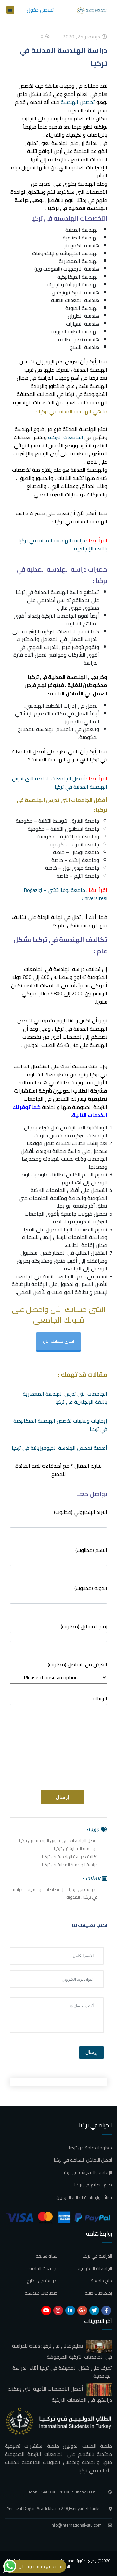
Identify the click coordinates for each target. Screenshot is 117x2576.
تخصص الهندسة (78, 102)
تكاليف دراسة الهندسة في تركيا (70, 1857)
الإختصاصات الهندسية (47, 1889)
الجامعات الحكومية (95, 2268)
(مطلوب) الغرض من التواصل (78, 1665)
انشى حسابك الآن (58, 1341)
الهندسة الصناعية (81, 238)
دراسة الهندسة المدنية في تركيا (70, 1865)
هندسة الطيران (83, 316)
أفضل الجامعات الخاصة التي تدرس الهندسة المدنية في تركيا (60, 782)
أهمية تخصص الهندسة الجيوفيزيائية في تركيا (59, 1448)
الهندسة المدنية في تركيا (76, 1848)
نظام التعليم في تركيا (93, 2185)
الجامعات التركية (66, 437)
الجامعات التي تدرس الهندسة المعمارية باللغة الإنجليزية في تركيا (65, 1398)
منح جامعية (101, 2281)
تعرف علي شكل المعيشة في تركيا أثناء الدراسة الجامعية (62, 2372)
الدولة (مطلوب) (91, 1589)
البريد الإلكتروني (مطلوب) (81, 1513)
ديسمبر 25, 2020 (82, 37)
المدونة (73, 1897)
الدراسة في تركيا (83, 1889)
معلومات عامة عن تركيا (91, 2148)
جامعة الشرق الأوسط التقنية (69, 821)
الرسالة (100, 1699)
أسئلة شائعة (47, 2256)
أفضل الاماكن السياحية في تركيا (83, 2160)
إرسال (91, 2052)
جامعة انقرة (86, 844)
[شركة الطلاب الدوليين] (93, 10)
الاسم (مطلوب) (91, 1550)
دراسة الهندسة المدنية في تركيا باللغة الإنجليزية (63, 544)
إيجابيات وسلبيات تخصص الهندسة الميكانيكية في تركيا (60, 1425)
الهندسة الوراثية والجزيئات (72, 284)
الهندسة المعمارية (79, 261)
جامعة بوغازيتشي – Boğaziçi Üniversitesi (65, 894)
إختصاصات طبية (98, 2293)
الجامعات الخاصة (44, 2268)
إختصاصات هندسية (42, 2293)
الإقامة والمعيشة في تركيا (87, 2172)
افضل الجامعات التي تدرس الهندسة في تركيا (58, 1840)
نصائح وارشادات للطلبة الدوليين (84, 2197)
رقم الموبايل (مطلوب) (84, 1627)
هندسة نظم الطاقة (79, 339)
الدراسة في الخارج (43, 2281)
